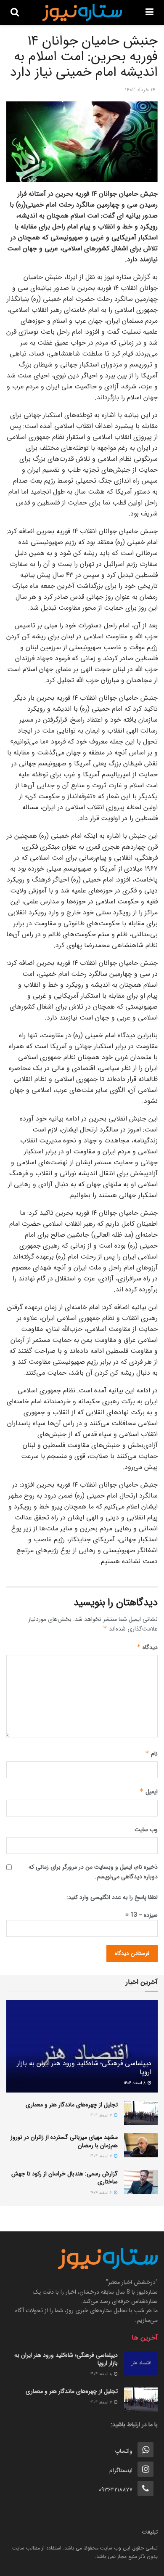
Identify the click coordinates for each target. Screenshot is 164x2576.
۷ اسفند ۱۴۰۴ (102, 2115)
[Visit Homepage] (82, 13)
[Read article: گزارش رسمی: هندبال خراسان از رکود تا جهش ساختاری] (141, 2182)
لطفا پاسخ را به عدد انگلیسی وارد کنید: (112, 1897)
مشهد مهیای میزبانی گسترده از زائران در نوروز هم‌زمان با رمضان (64, 2141)
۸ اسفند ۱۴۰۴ (135, 2083)
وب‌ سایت (146, 1830)
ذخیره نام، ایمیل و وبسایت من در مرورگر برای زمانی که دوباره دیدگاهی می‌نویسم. (93, 1872)
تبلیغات (150, 2532)
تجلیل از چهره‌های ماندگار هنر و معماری (72, 2105)
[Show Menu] (149, 13)
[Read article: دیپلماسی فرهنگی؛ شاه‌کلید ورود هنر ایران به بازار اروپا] (141, 2363)
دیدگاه (147, 1647)
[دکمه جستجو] (15, 13)
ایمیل (149, 1792)
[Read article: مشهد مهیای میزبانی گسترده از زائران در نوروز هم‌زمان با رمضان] (141, 2145)
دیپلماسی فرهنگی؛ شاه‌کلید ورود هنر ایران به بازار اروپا (84, 2068)
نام (151, 1754)
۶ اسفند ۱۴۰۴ (102, 2193)
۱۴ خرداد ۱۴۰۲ (140, 90)
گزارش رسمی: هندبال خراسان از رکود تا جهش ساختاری (65, 2178)
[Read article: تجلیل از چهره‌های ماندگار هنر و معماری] (141, 2113)
